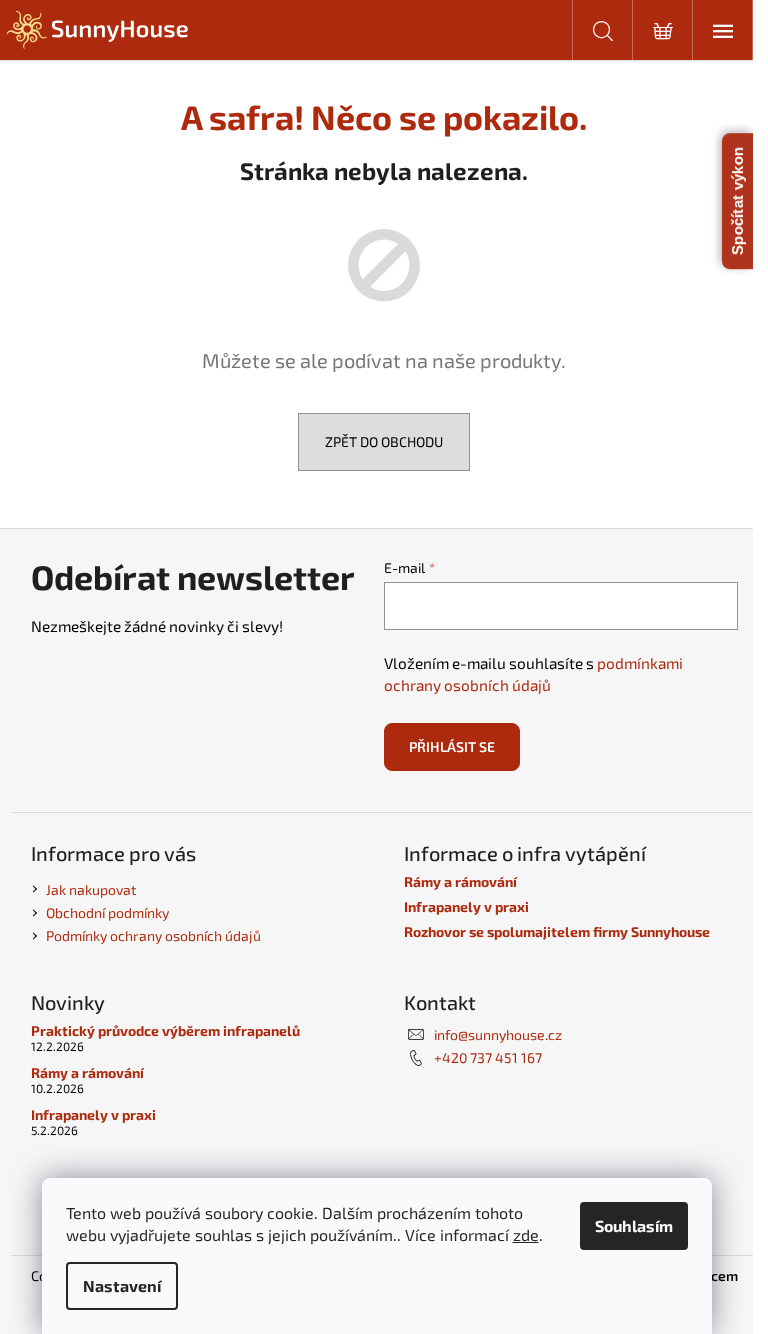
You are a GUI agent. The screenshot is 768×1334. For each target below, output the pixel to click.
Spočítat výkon (737, 201)
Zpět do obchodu (384, 441)
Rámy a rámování (460, 881)
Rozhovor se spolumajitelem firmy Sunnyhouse (557, 931)
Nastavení (122, 1285)
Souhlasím (634, 1225)
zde (526, 1234)
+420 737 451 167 (488, 1057)
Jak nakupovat (91, 889)
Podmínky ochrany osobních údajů (153, 935)
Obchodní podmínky (107, 912)
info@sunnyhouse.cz (498, 1034)
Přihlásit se (452, 746)
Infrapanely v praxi (466, 906)
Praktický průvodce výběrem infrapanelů (165, 1030)
